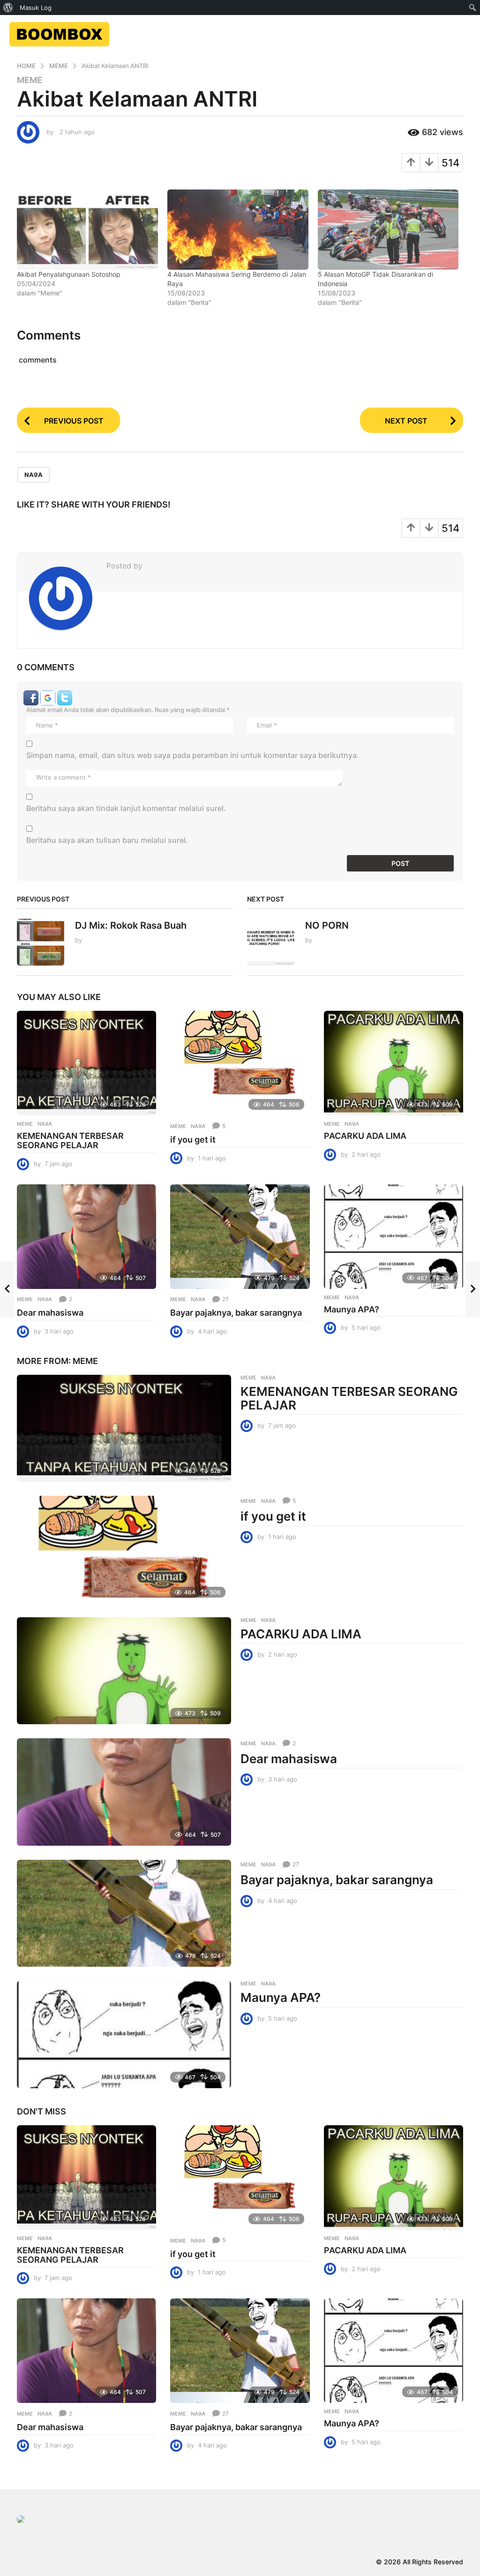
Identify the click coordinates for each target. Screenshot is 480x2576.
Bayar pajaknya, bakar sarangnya (236, 1313)
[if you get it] (240, 1063)
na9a (34, 475)
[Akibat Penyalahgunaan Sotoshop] (87, 230)
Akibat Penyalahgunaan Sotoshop (69, 274)
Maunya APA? (352, 1309)
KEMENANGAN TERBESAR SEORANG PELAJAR (70, 1140)
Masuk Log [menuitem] (36, 8)
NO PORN (327, 925)
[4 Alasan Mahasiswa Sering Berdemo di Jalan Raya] (238, 230)
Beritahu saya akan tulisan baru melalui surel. (107, 840)
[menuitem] (8, 8)
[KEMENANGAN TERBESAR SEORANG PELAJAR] (86, 1063)
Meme (30, 80)
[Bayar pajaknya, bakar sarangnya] (240, 1237)
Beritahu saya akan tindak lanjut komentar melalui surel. (126, 808)
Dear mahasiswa (50, 1313)
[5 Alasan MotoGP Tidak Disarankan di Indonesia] (388, 230)
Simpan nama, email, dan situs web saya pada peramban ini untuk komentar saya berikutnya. (193, 755)
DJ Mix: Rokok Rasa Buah (131, 925)
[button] (32, 697)
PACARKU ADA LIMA (365, 1136)
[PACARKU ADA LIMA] (394, 1063)
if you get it (193, 1140)
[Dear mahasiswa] (86, 1237)
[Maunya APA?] (394, 1237)
